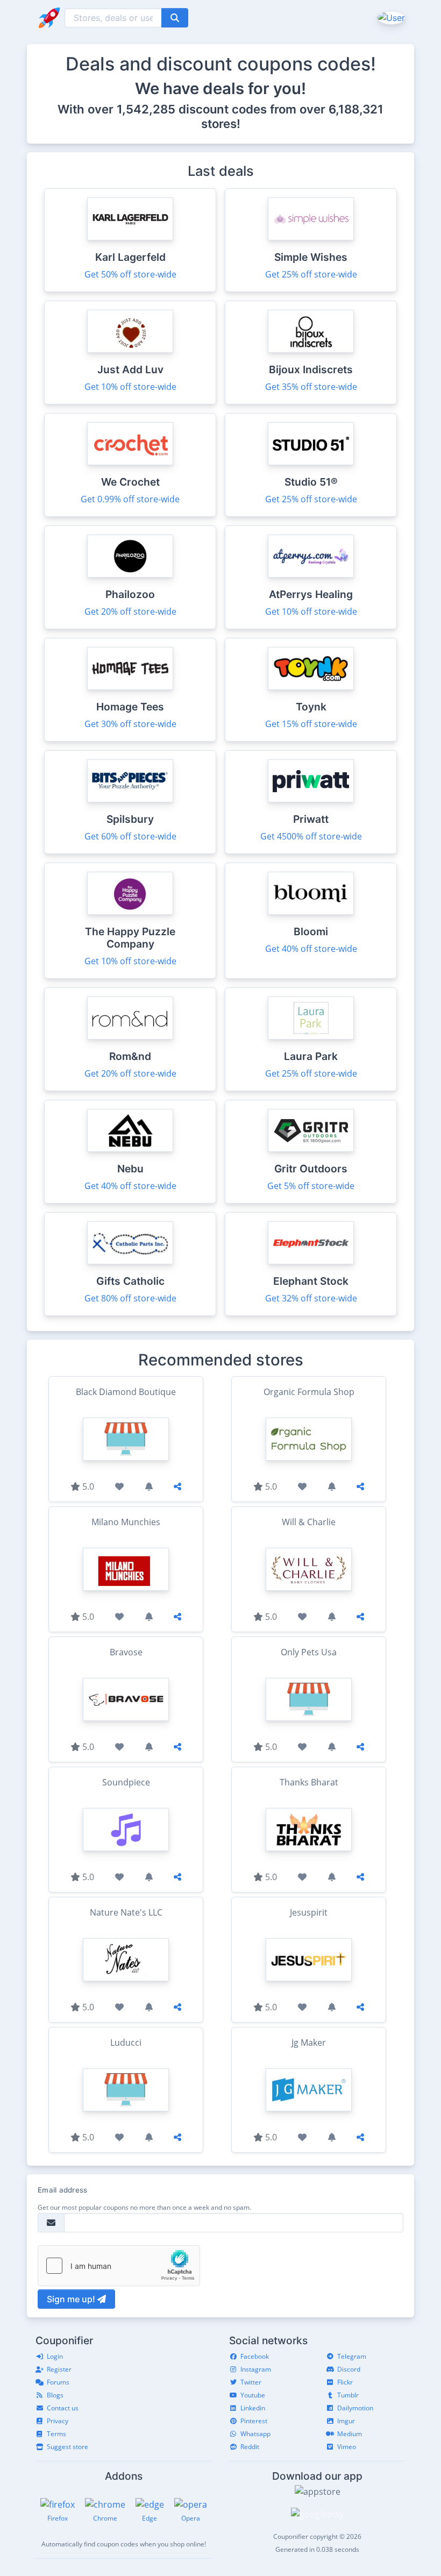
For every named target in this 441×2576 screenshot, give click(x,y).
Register (59, 2369)
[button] (390, 17)
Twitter (251, 2382)
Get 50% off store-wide (130, 274)
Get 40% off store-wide (311, 949)
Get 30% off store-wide (130, 724)
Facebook (255, 2356)
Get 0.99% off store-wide (130, 499)
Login (55, 2356)
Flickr (345, 2382)
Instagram (256, 2369)
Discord (349, 2369)
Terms (56, 2434)
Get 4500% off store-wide (311, 836)
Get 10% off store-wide (130, 387)
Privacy (58, 2421)
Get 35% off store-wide (311, 387)
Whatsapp (255, 2434)
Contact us (63, 2408)
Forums (58, 2382)
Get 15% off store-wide (311, 724)
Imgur (346, 2421)
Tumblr (348, 2395)
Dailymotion (355, 2408)
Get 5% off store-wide (311, 1186)
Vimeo (347, 2447)
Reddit (250, 2447)
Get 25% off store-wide (311, 274)
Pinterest (254, 2421)
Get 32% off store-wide (311, 1298)
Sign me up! (72, 2299)
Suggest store (67, 2447)
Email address (62, 2190)
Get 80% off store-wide (130, 1298)
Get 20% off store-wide (130, 611)
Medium (350, 2434)
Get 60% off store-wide (130, 836)
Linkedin (253, 2408)
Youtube (253, 2395)
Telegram (352, 2356)
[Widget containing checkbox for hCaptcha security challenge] (119, 2266)
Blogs (55, 2395)
